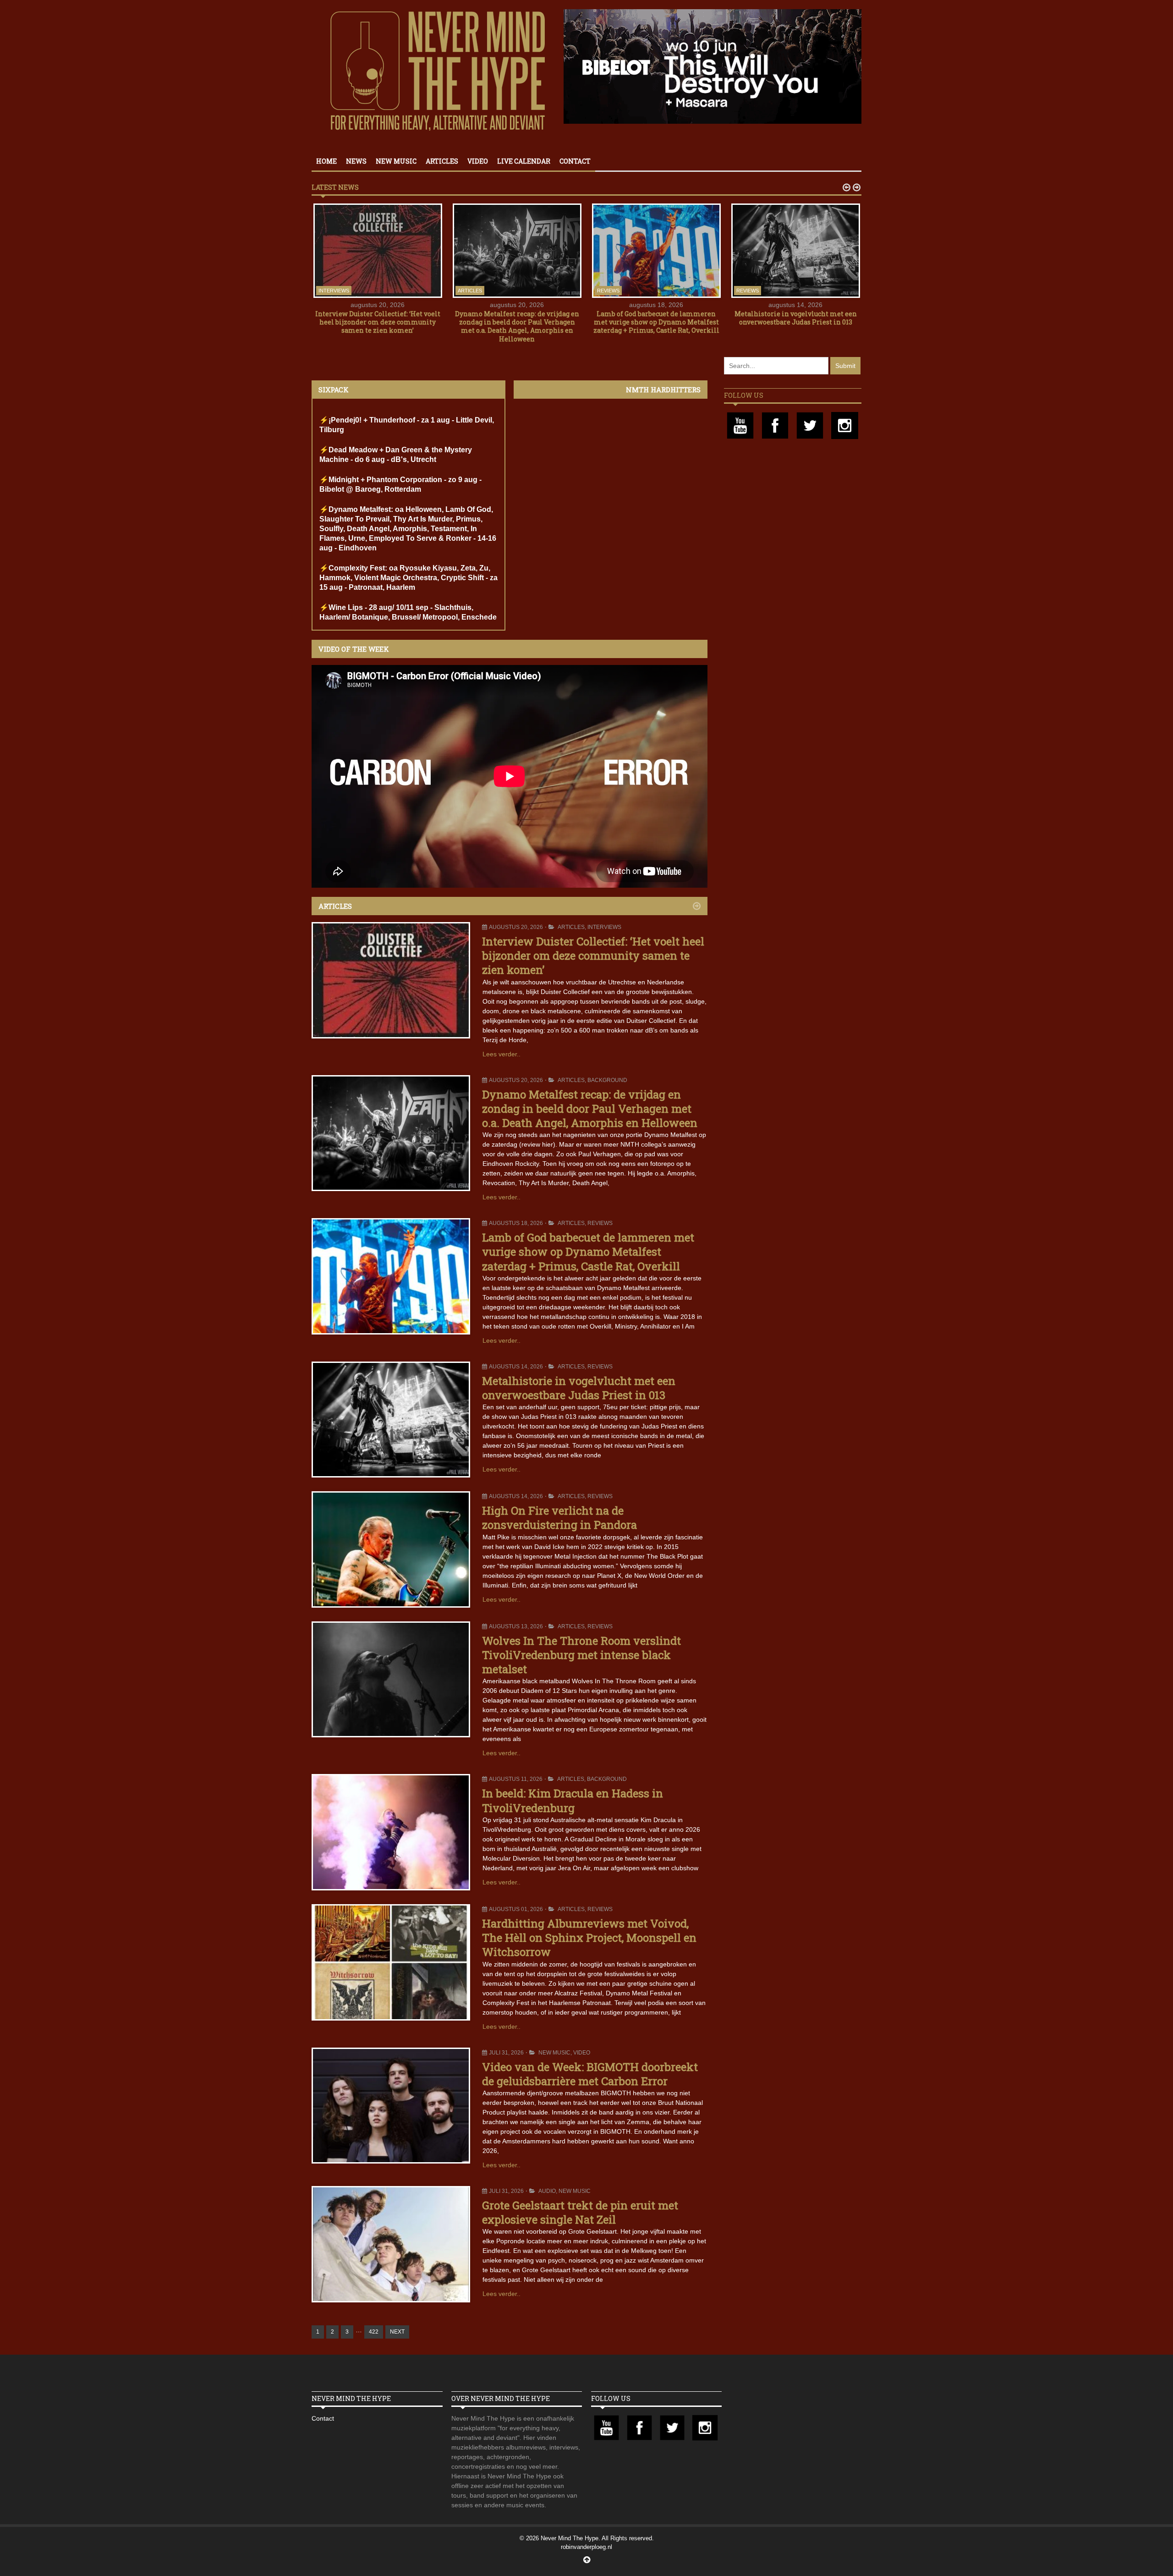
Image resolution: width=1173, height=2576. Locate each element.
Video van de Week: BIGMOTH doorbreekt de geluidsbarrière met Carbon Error (590, 2074)
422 (374, 2332)
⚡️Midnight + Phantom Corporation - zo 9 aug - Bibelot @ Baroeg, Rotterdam (400, 484)
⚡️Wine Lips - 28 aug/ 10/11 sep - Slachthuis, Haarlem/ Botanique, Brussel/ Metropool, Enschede (408, 612)
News (356, 161)
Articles (442, 161)
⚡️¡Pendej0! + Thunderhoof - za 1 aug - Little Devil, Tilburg (407, 425)
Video (478, 161)
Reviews (608, 291)
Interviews (334, 291)
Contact (575, 161)
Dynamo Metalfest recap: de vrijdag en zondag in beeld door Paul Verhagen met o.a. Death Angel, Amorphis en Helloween (517, 326)
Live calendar (524, 161)
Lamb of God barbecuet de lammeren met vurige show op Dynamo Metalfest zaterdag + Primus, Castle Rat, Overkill (656, 322)
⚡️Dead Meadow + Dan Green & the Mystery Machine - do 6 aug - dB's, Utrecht (396, 455)
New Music (396, 161)
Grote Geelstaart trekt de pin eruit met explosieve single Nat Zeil (580, 2212)
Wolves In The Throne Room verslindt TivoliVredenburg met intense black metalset (581, 1655)
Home (326, 161)
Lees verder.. (502, 1054)
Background (607, 1080)
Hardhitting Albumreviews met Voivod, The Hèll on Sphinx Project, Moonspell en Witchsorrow (589, 1938)
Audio (547, 2191)
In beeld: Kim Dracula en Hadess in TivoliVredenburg (573, 1800)
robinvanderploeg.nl (586, 2547)
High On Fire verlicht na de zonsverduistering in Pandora (559, 1518)
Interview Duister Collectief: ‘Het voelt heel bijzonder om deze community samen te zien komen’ (378, 322)
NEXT (397, 2332)
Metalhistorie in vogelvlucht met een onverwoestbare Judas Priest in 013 (796, 318)
